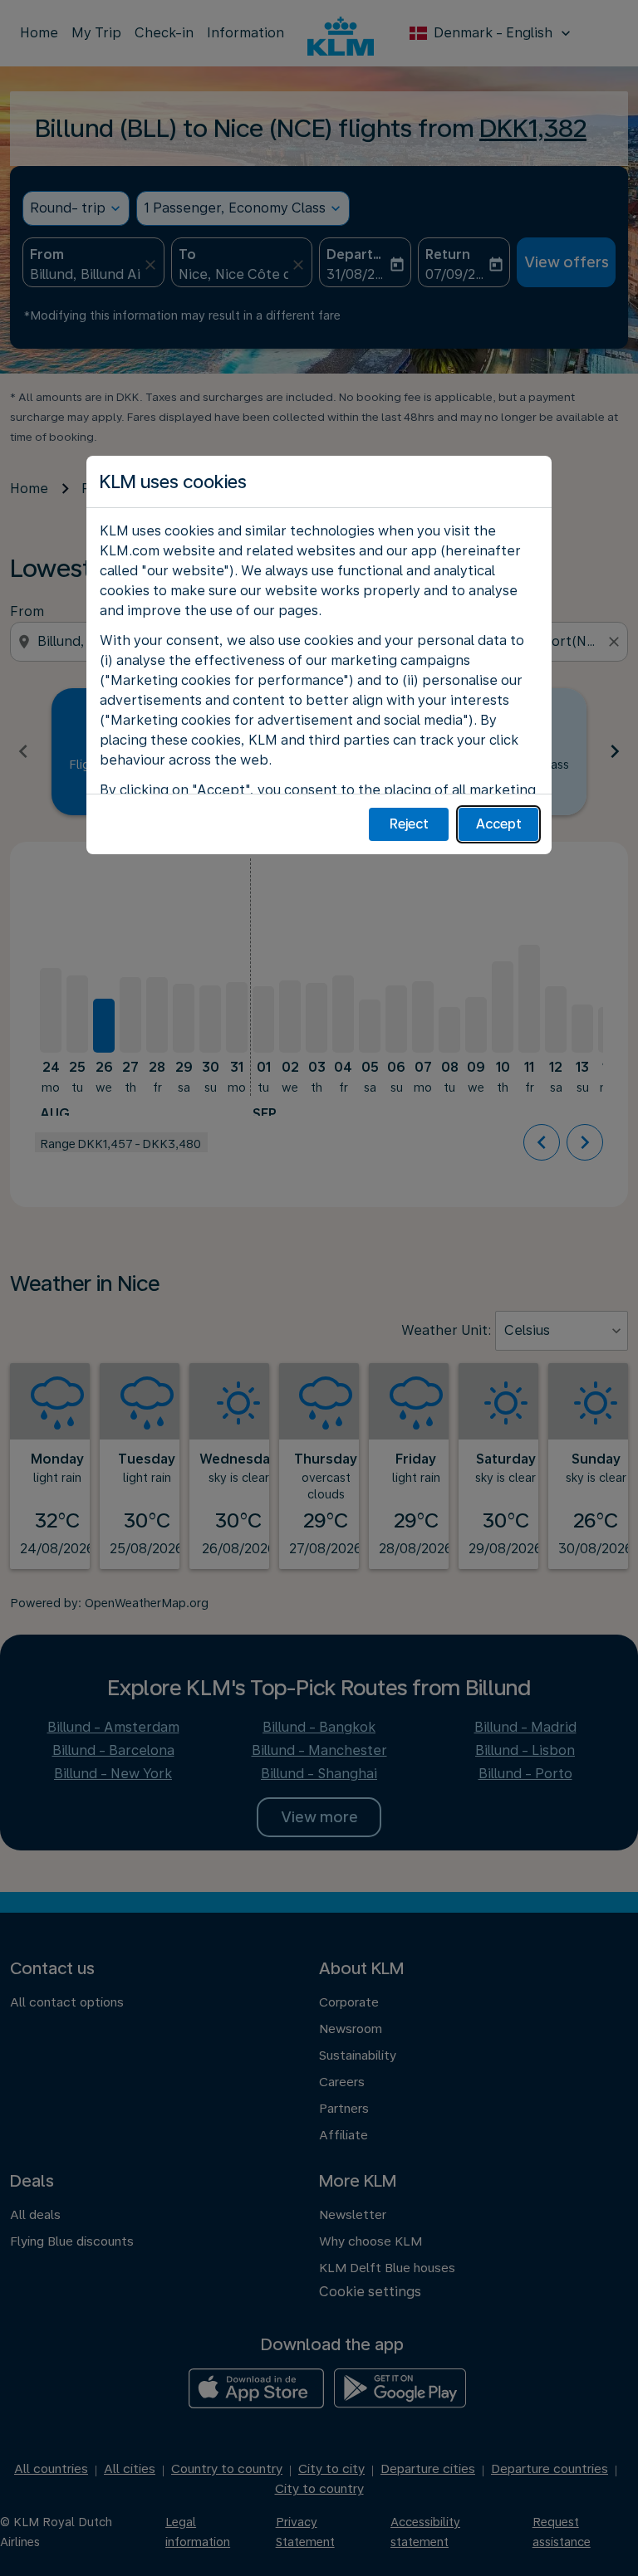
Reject (409, 824)
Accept (499, 824)
